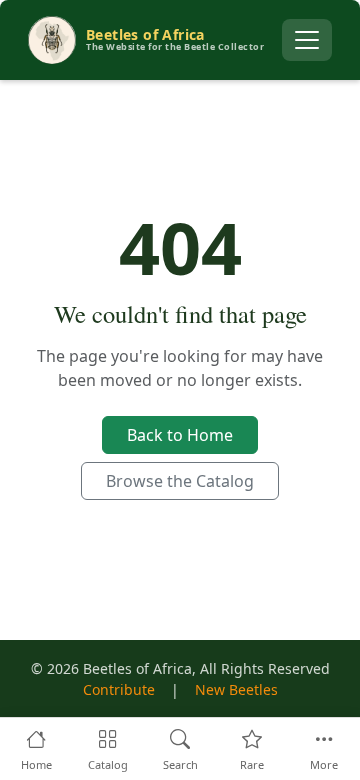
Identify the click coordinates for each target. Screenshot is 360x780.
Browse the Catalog (180, 481)
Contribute (119, 689)
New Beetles (236, 689)
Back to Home (180, 435)
